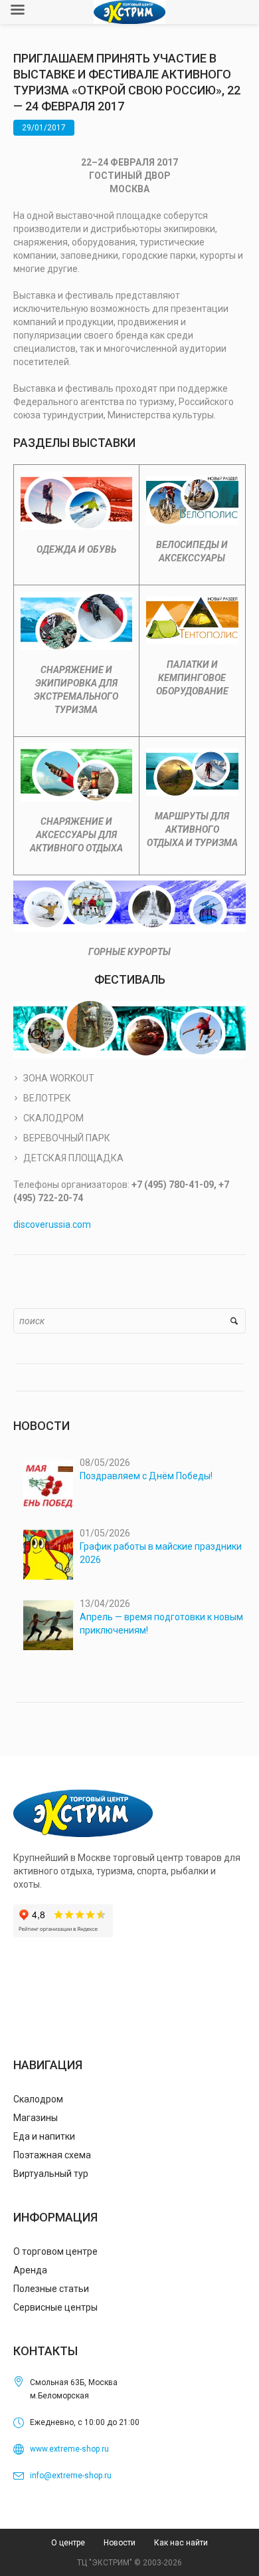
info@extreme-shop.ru (71, 2476)
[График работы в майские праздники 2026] (48, 1555)
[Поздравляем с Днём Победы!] (48, 1484)
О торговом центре (55, 2251)
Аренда (30, 2270)
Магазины (36, 2118)
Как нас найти (181, 2543)
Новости (120, 2543)
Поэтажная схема (52, 2155)
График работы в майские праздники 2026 (161, 1553)
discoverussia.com (52, 1224)
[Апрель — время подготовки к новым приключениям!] (48, 1625)
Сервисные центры (55, 2307)
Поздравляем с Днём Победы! (146, 1476)
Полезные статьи (51, 2289)
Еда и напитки (44, 2136)
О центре (68, 2543)
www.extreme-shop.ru (69, 2449)
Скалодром (38, 2099)
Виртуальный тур (51, 2174)
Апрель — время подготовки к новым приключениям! (161, 1624)
